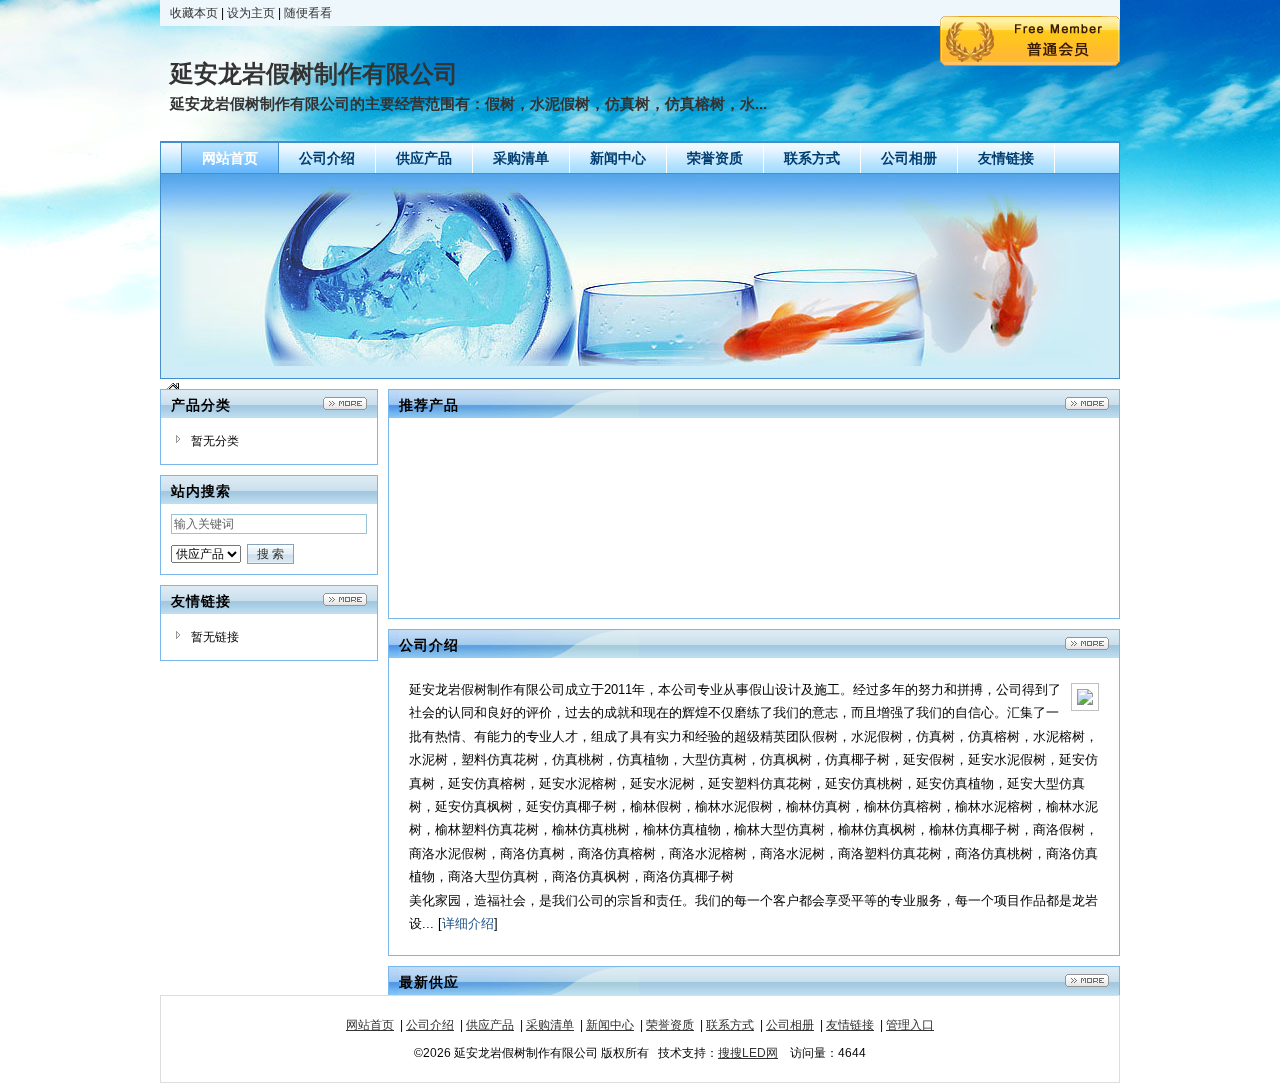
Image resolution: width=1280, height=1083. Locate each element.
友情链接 (850, 1025)
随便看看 (308, 13)
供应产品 (490, 1025)
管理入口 (910, 1025)
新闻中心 (610, 1025)
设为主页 (251, 13)
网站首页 (370, 1025)
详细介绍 (468, 923)
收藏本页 (194, 13)
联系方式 (730, 1025)
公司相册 (790, 1025)
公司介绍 (430, 1025)
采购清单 (550, 1025)
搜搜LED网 (748, 1053)
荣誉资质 (670, 1025)
